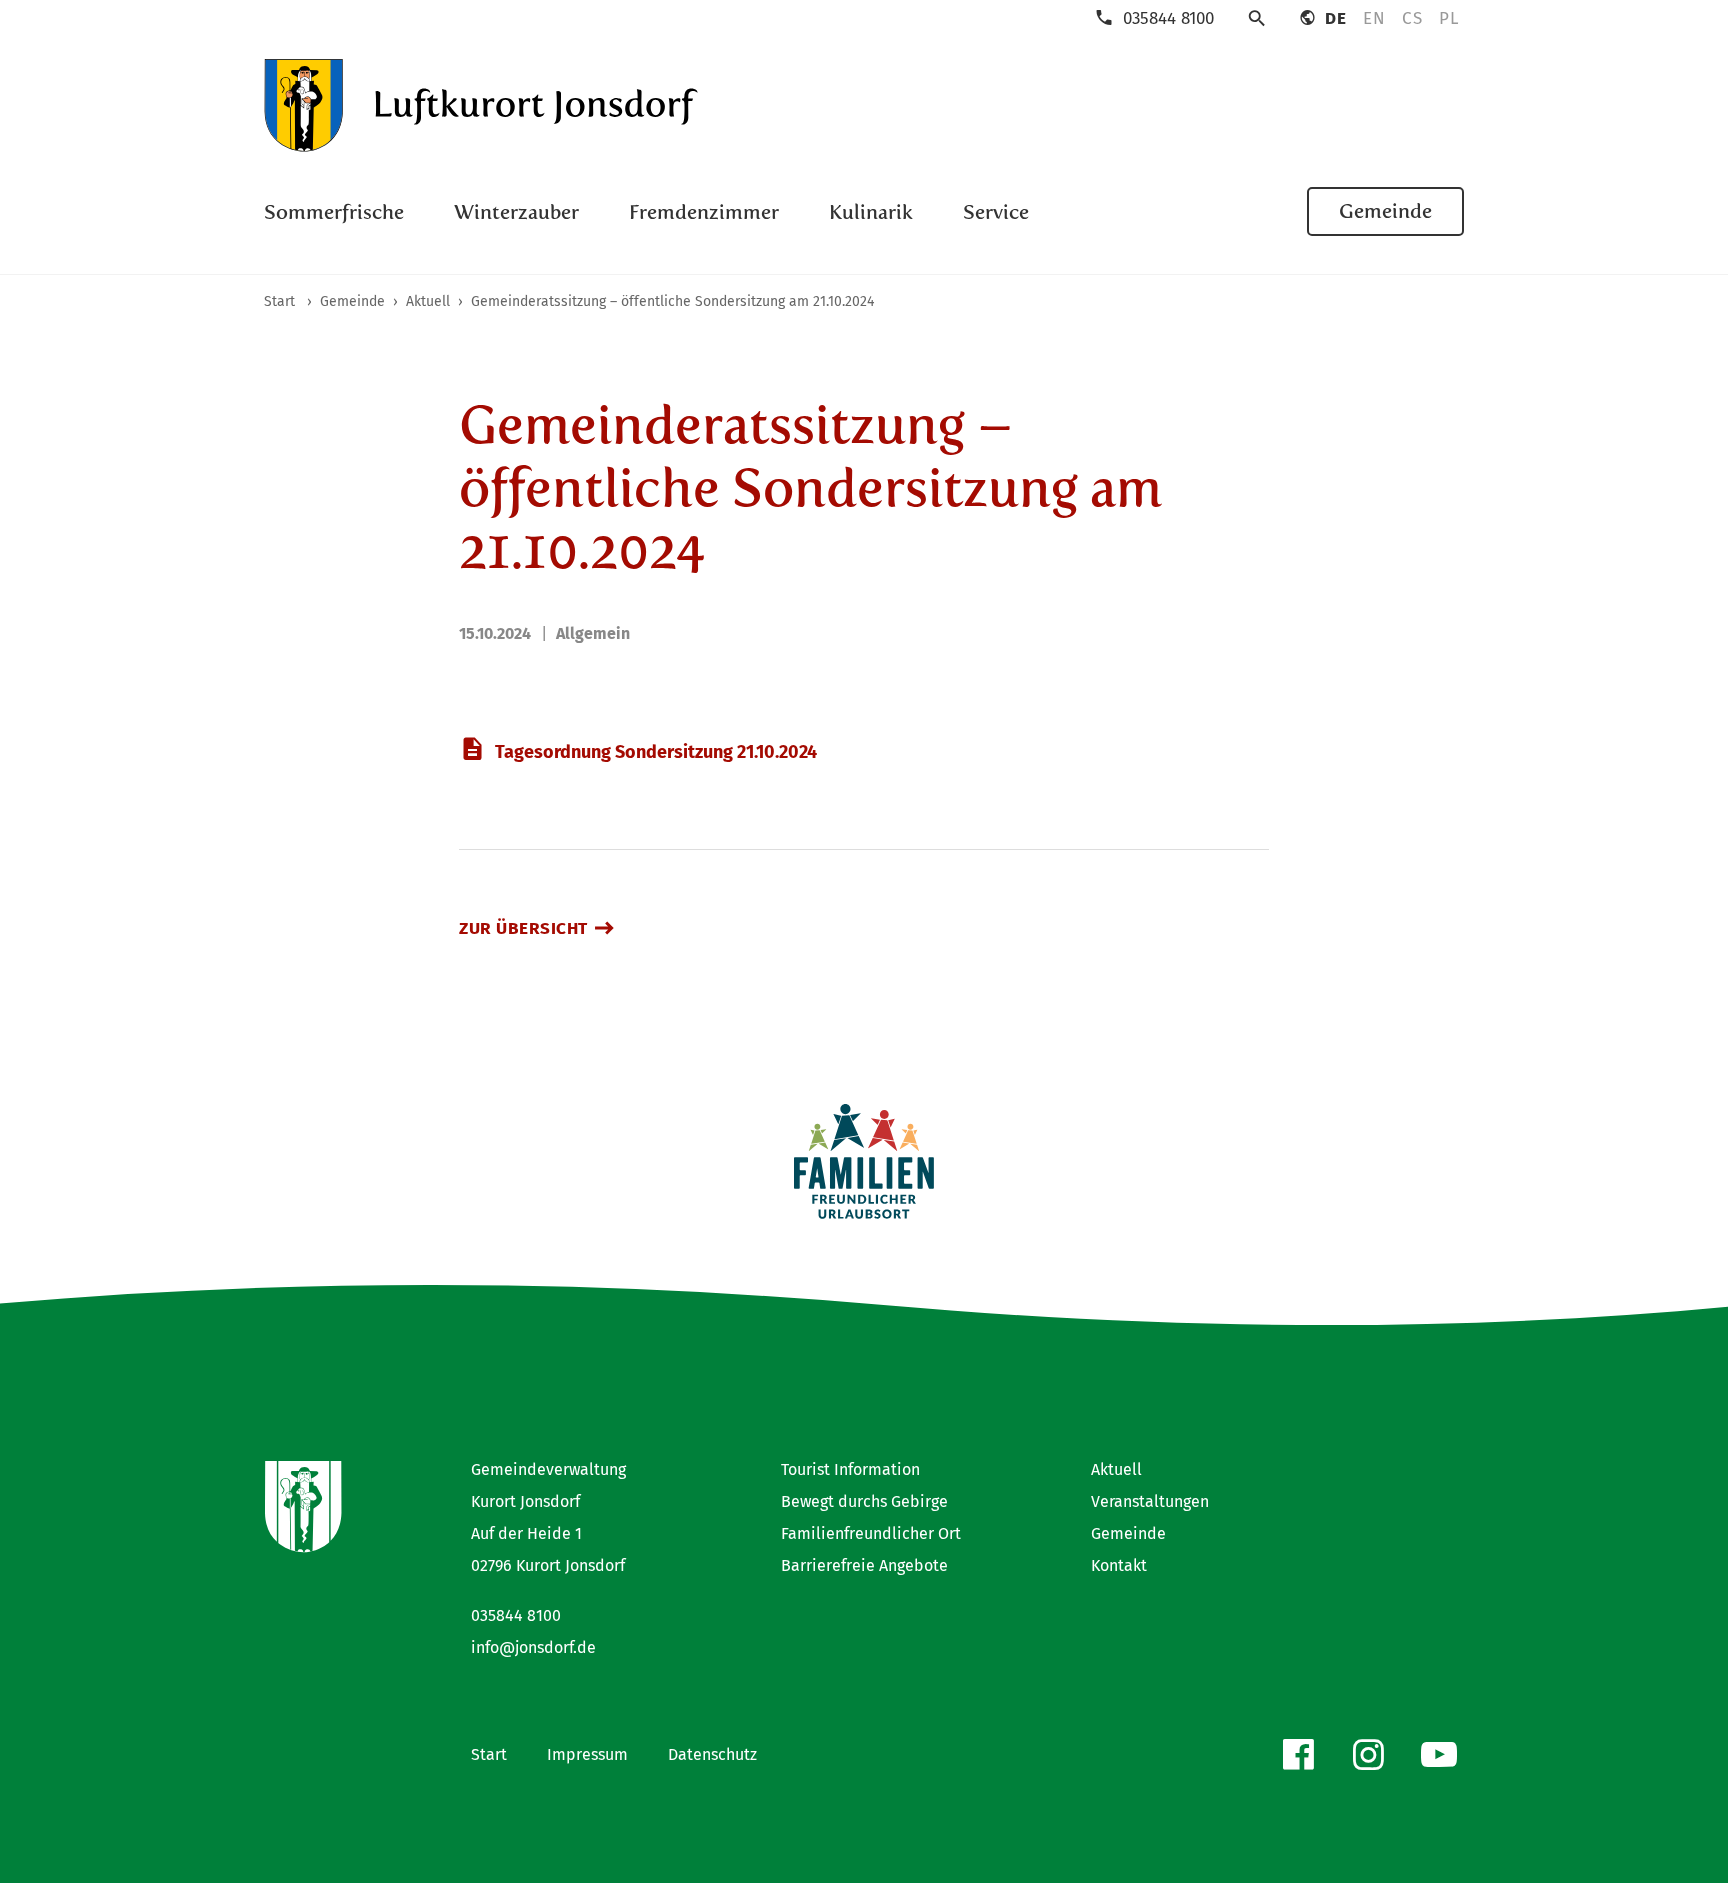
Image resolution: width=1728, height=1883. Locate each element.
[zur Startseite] (481, 105)
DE (1335, 18)
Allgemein (593, 633)
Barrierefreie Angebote (864, 1565)
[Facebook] (1298, 1754)
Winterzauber (516, 212)
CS (1412, 18)
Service (996, 212)
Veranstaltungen (1150, 1501)
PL (1448, 18)
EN (1374, 18)
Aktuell (1116, 1469)
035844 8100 (516, 1615)
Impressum (587, 1754)
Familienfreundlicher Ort (871, 1533)
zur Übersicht (523, 928)
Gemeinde (1385, 211)
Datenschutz (712, 1754)
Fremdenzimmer (704, 212)
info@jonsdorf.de (533, 1647)
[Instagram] (1368, 1754)
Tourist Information (850, 1469)
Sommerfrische (334, 212)
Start (489, 1754)
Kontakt (1119, 1565)
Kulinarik (871, 212)
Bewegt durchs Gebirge (864, 1501)
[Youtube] (1439, 1754)
